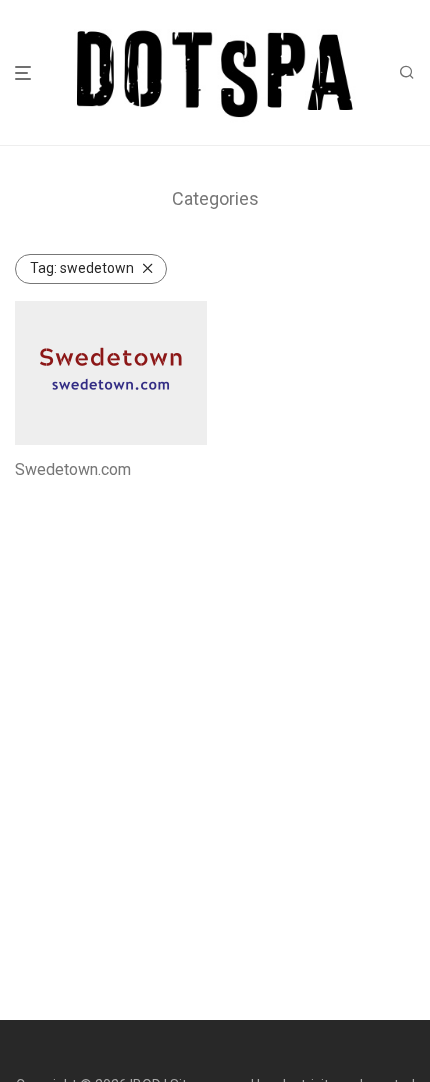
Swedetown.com (73, 469)
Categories (215, 198)
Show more (45, 497)
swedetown (82, 268)
